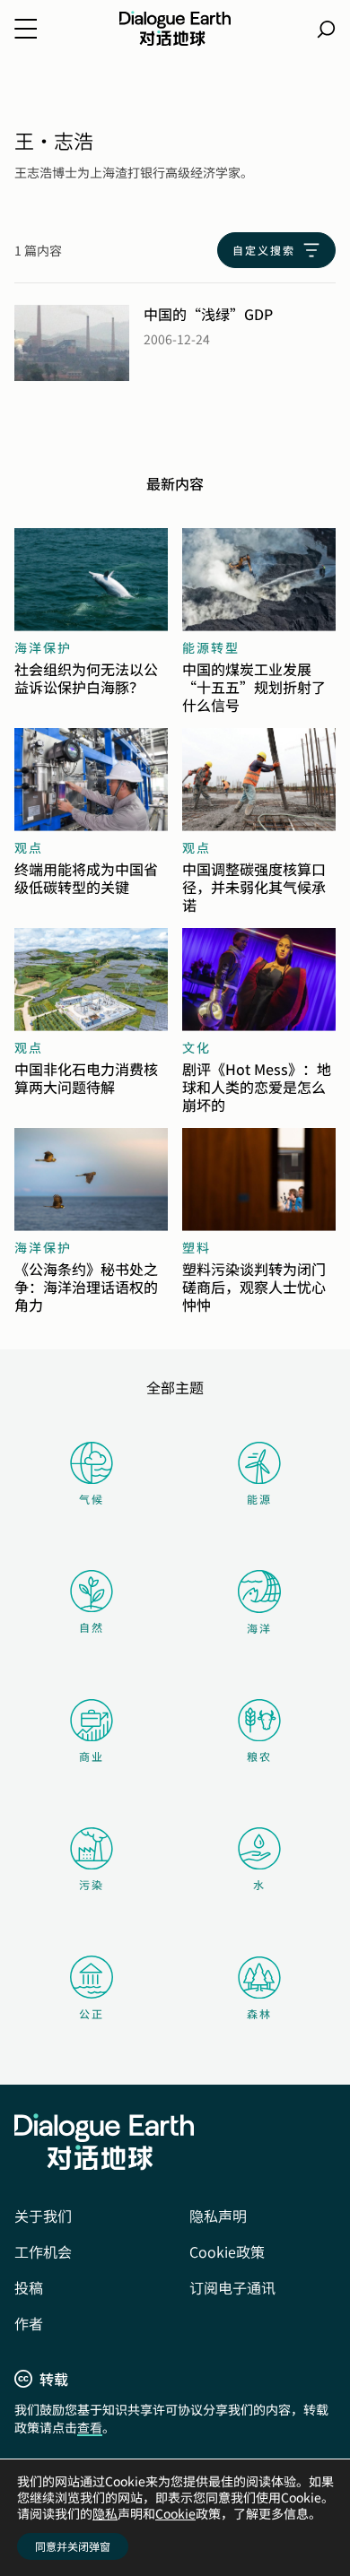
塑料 (197, 1247)
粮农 (259, 1756)
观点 (29, 847)
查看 (90, 2427)
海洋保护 (43, 647)
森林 (259, 2013)
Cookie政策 (227, 2251)
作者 (29, 2323)
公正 (92, 2013)
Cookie (175, 2513)
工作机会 (43, 2251)
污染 (92, 1884)
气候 (92, 1499)
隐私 (105, 2513)
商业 (92, 1756)
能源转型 (211, 647)
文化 (197, 1047)
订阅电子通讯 (232, 2287)
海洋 (259, 1628)
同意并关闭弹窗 (73, 2546)
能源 (259, 1499)
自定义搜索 (264, 250)
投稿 (29, 2287)
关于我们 (43, 2216)
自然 (92, 1627)
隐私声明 (218, 2216)
